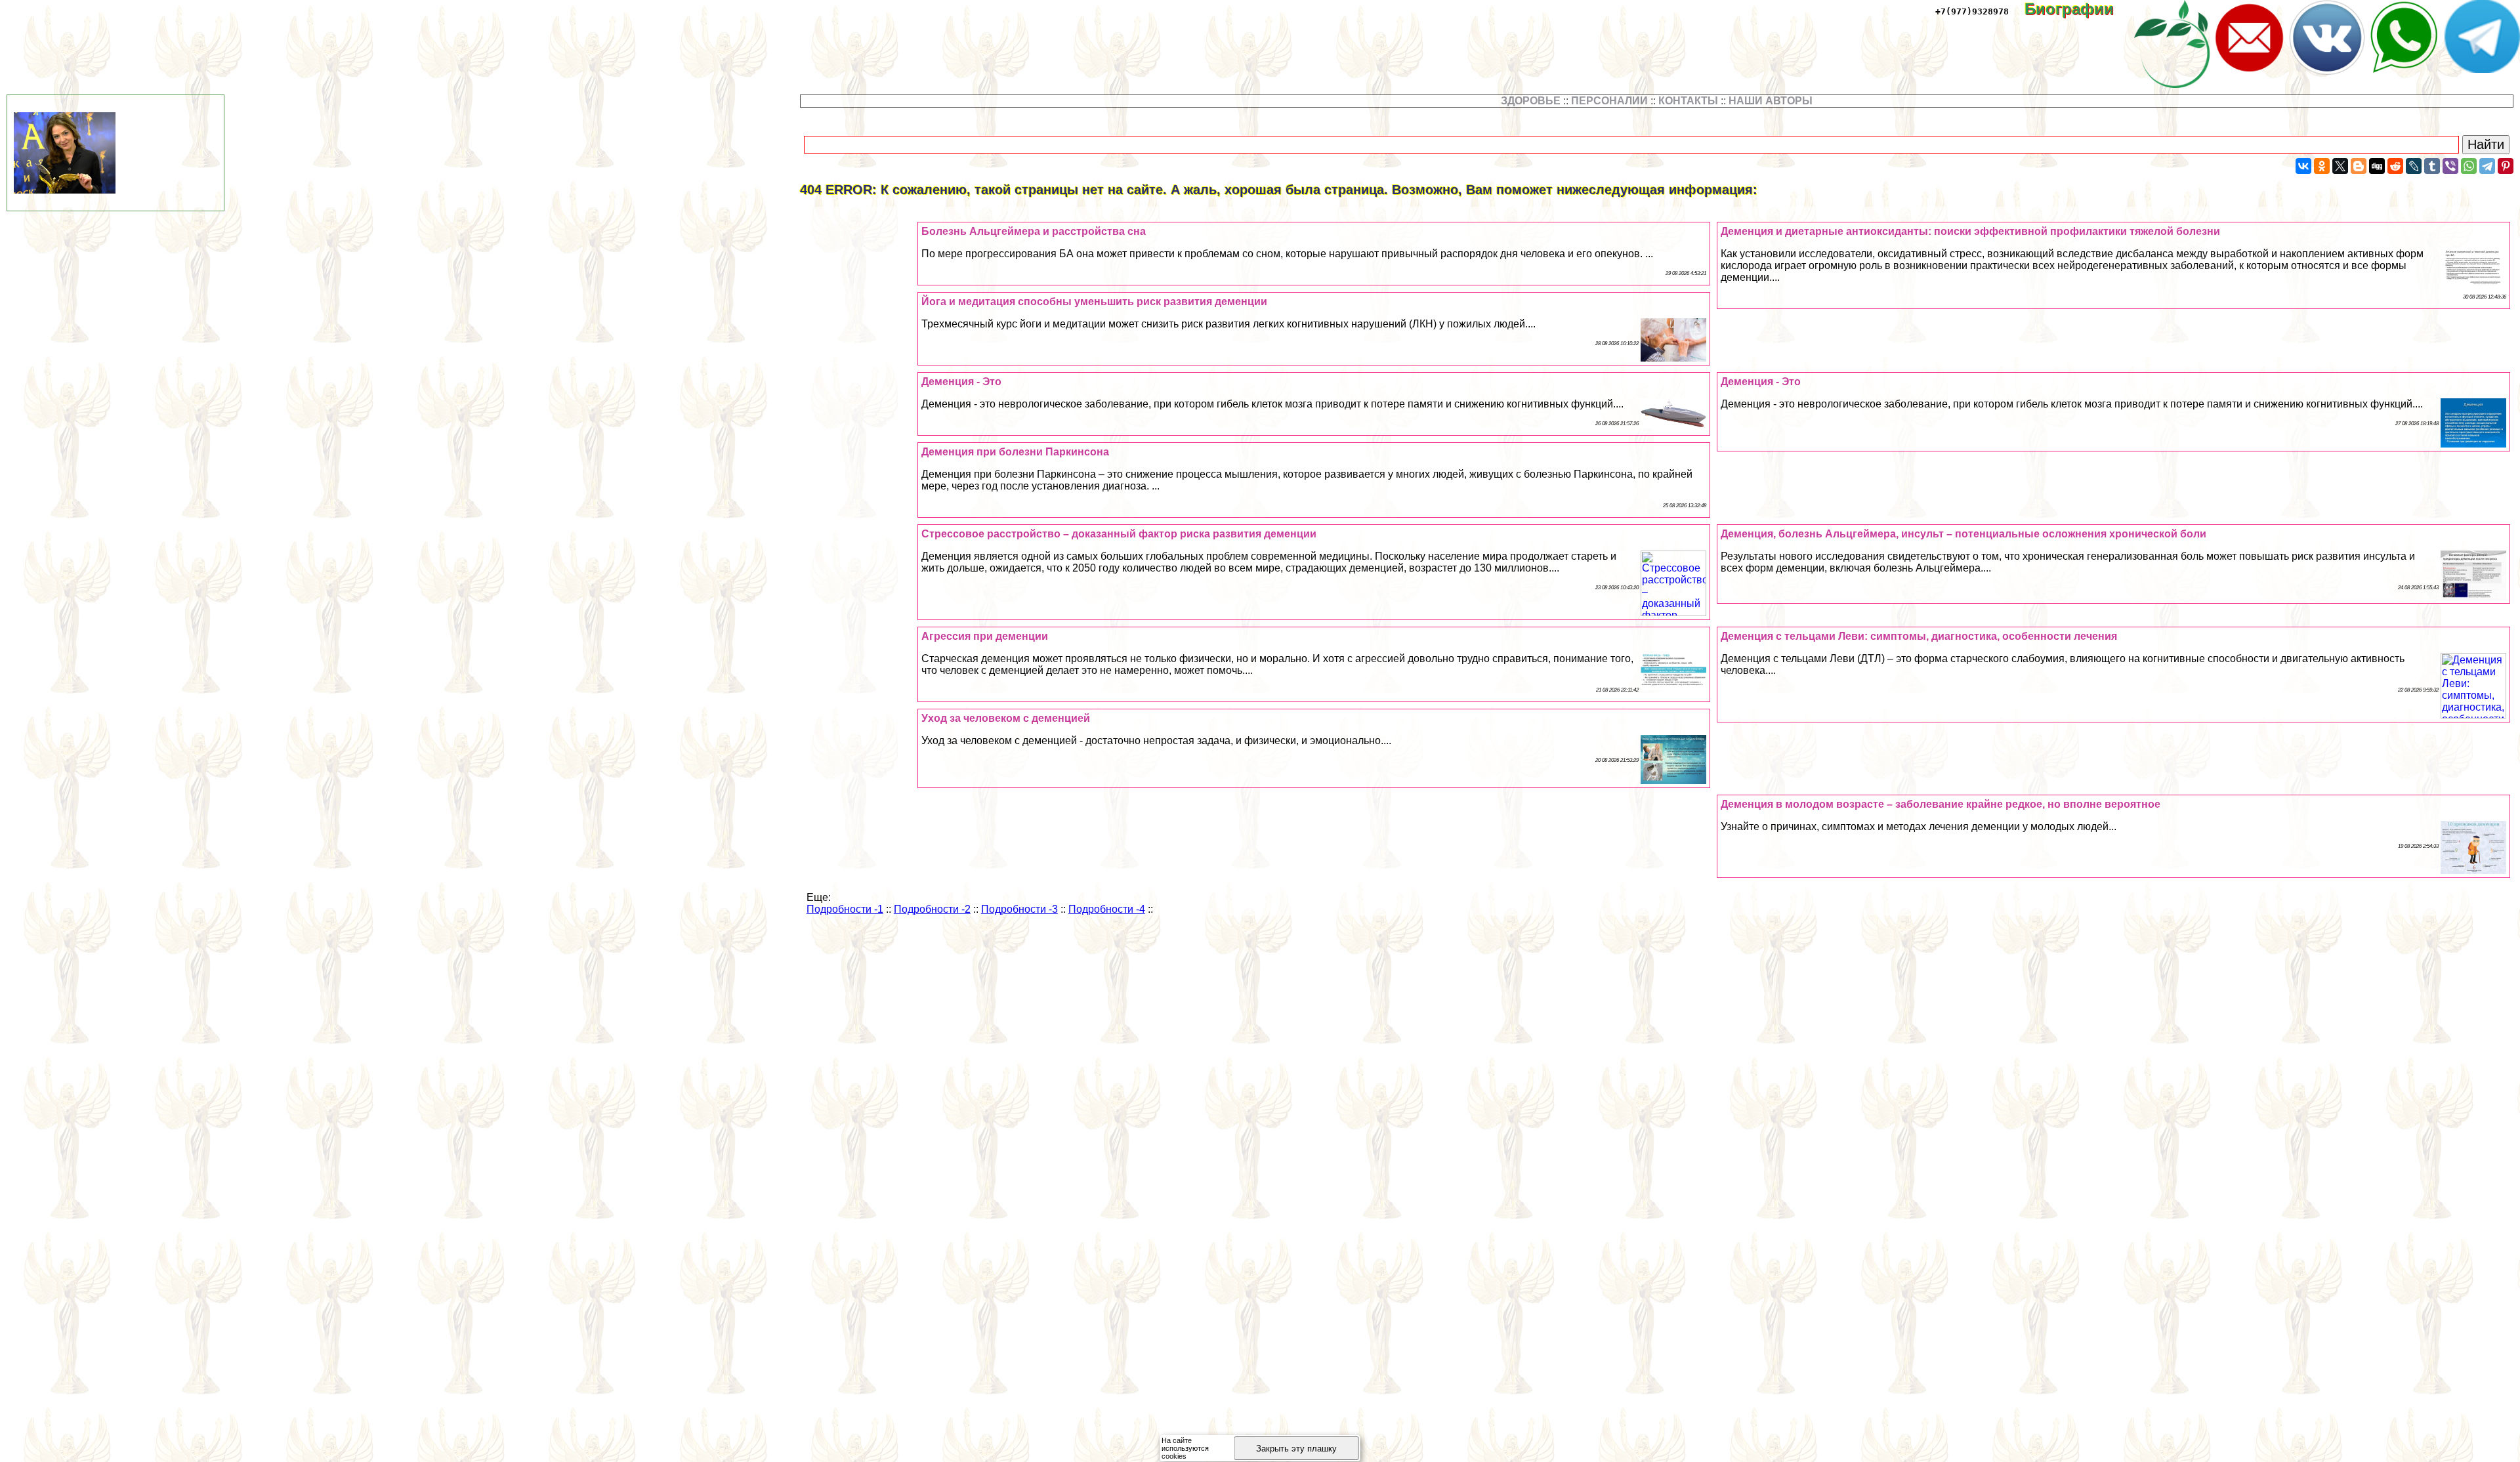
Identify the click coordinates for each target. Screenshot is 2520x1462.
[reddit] (2395, 166)
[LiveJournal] (2414, 166)
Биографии (2078, 9)
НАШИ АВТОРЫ (1771, 101)
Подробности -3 (1019, 909)
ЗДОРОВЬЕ (1531, 101)
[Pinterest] (2506, 166)
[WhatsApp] (2469, 166)
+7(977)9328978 (1972, 11)
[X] (2340, 166)
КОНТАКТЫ (1688, 101)
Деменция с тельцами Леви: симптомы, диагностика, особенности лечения (1919, 636)
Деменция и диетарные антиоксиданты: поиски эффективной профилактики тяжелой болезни (1970, 231)
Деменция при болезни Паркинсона (1015, 452)
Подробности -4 (1107, 909)
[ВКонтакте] (2303, 166)
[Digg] (2377, 166)
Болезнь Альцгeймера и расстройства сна (1034, 231)
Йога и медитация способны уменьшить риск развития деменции (1094, 302)
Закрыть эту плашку (1296, 1449)
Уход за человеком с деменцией (1006, 718)
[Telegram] (2487, 166)
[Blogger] (2359, 166)
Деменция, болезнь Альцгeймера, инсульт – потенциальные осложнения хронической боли (1963, 534)
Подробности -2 (932, 909)
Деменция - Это (1761, 382)
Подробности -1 (845, 909)
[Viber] (2450, 166)
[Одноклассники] (2322, 166)
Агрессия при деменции (985, 636)
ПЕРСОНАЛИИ (1609, 101)
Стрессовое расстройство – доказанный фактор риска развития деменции (1119, 534)
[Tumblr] (2432, 166)
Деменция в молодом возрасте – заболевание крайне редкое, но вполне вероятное (1941, 804)
